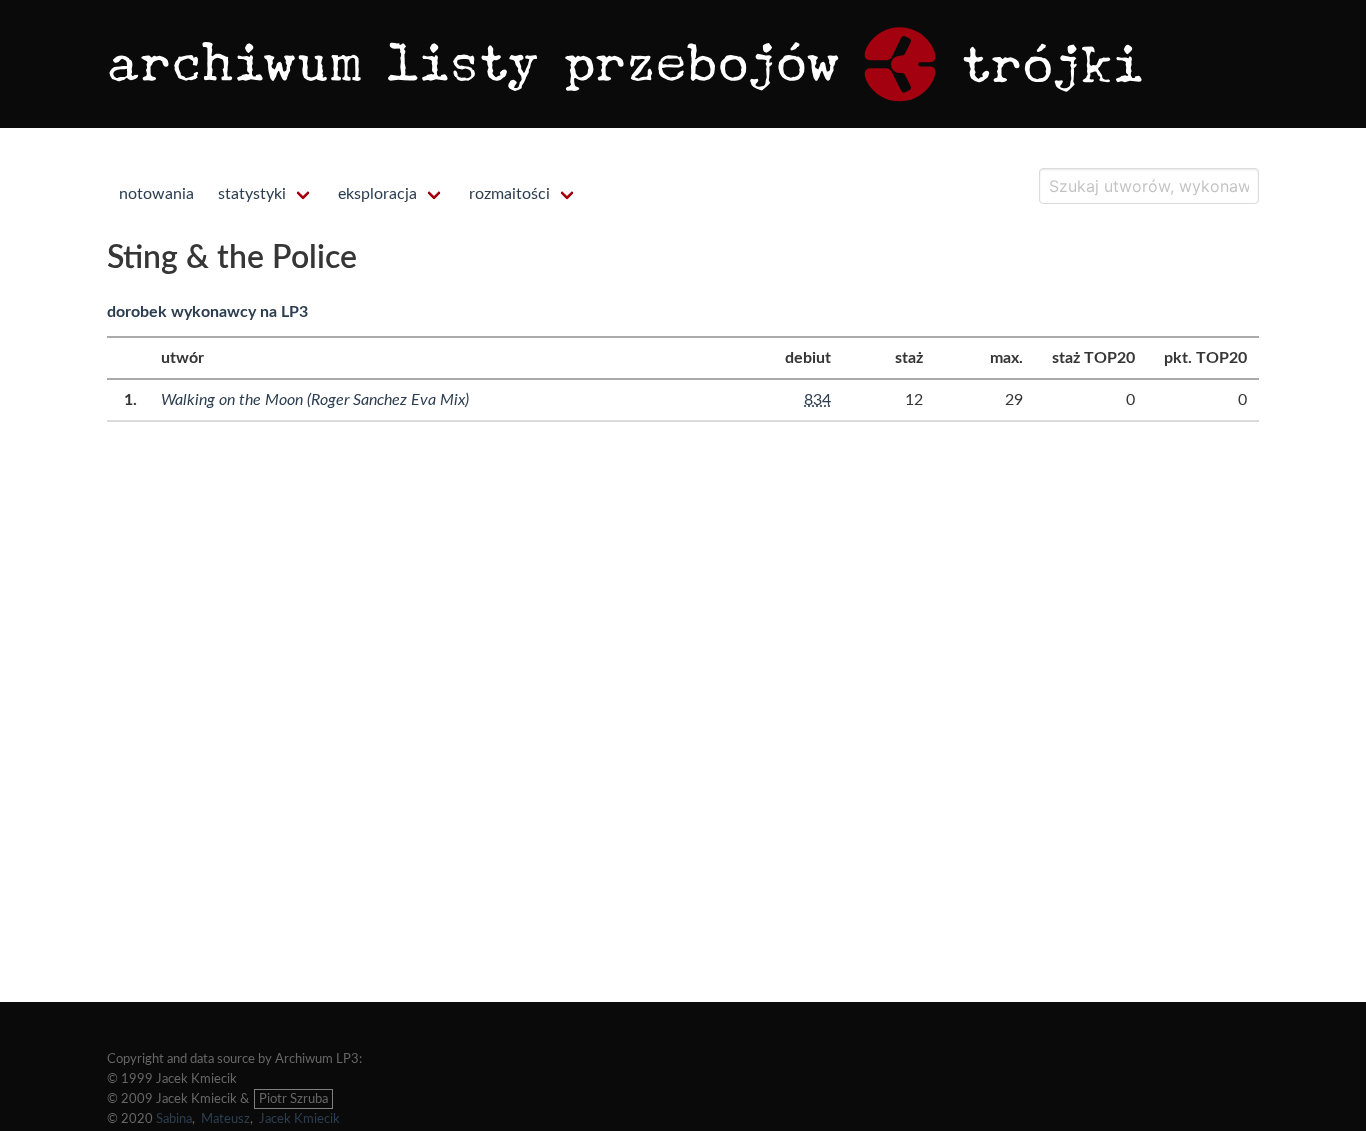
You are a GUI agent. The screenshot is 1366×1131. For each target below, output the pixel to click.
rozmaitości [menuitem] (509, 194)
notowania (156, 194)
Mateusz (225, 1119)
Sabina (174, 1119)
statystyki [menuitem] (252, 194)
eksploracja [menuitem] (377, 194)
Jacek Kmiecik (299, 1119)
